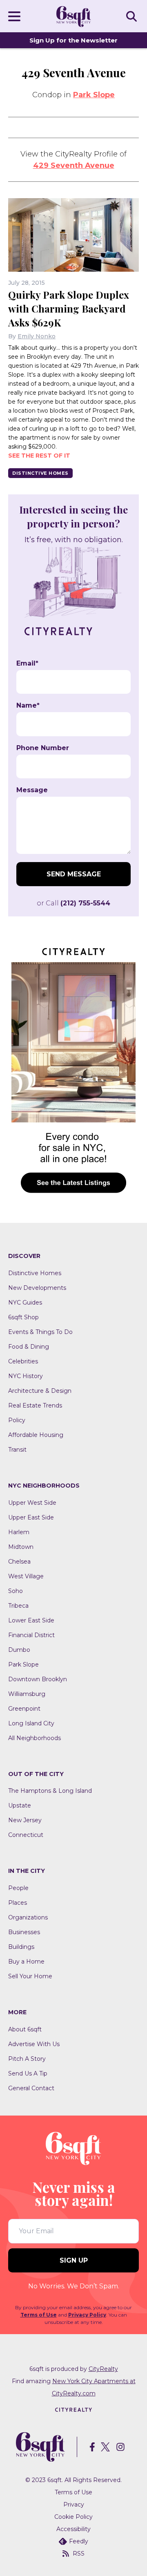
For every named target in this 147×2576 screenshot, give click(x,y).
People (18, 1888)
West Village (26, 1576)
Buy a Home (26, 1962)
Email (27, 664)
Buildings (21, 1947)
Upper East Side (31, 1517)
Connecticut (26, 1835)
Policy (17, 1420)
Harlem (19, 1532)
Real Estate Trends (35, 1405)
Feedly (79, 2541)
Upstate (20, 1805)
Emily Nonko (37, 336)
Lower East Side (31, 1620)
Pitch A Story (27, 2059)
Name (28, 706)
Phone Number (43, 748)
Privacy (74, 2505)
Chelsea (19, 1562)
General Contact (31, 2088)
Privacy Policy (87, 2315)
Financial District (31, 1635)
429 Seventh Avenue (74, 165)
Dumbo (19, 1650)
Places (18, 1903)
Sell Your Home (30, 1976)
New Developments (37, 1288)
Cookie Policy (73, 2517)
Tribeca (18, 1606)
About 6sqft (25, 2029)
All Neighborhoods (35, 1738)
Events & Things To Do (40, 1332)
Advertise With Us (34, 2044)
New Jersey (25, 1820)
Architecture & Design (40, 1391)
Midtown (21, 1547)
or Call (73, 903)
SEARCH (133, 16)
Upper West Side (32, 1503)
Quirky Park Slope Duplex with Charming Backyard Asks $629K (69, 308)
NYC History (26, 1376)
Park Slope (94, 95)
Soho (16, 1591)
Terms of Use (39, 2315)
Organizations (28, 1917)
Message (32, 790)
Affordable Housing (36, 1435)
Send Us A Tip (28, 2073)
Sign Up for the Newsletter (73, 40)
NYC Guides (25, 1303)
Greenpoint (24, 1709)
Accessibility (73, 2529)
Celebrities (23, 1361)
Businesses (24, 1932)
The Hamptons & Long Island (50, 1791)
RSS (79, 2554)
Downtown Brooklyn (38, 1679)
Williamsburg (27, 1694)
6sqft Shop (23, 1317)
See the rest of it (39, 456)
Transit (17, 1450)
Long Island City (31, 1723)
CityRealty (103, 2369)
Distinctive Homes (40, 473)
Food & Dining (29, 1347)
